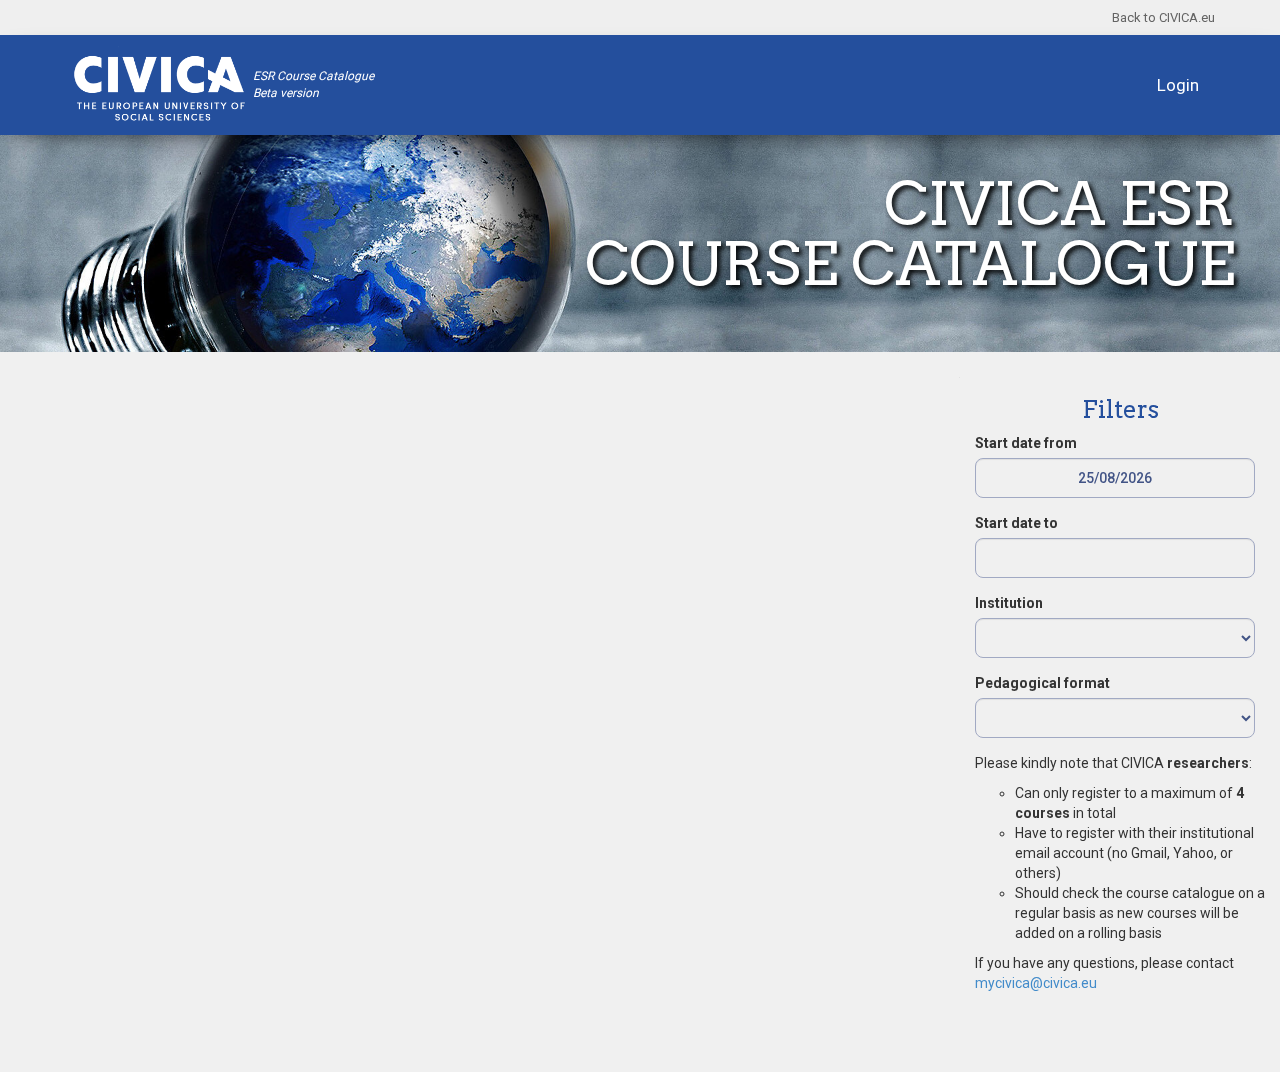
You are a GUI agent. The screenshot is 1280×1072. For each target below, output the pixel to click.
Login (1178, 85)
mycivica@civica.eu (1036, 983)
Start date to (1016, 523)
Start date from (1026, 443)
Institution (1009, 603)
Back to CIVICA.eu (1163, 17)
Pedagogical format (1042, 683)
